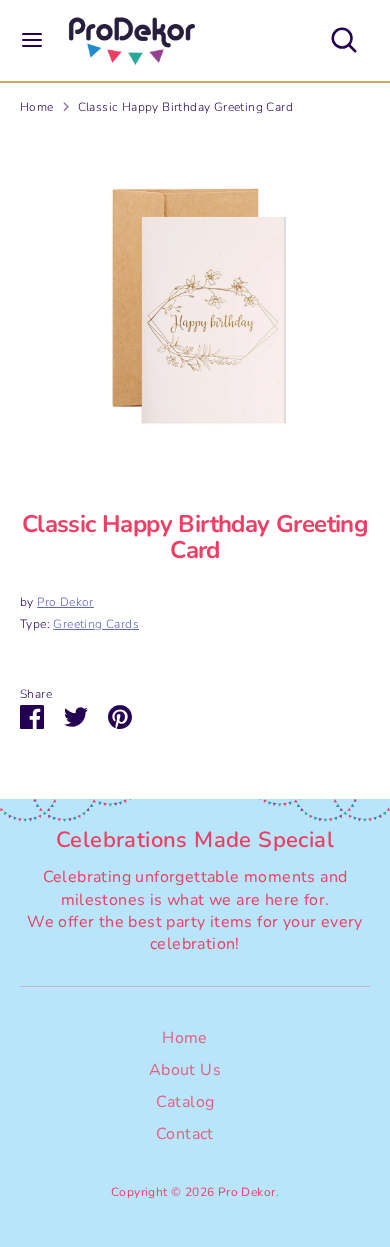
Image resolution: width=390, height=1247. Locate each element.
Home (37, 107)
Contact (185, 1134)
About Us (185, 1070)
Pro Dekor (65, 602)
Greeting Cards (96, 624)
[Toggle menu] (32, 40)
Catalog (185, 1102)
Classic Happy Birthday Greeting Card (185, 107)
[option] (195, 306)
